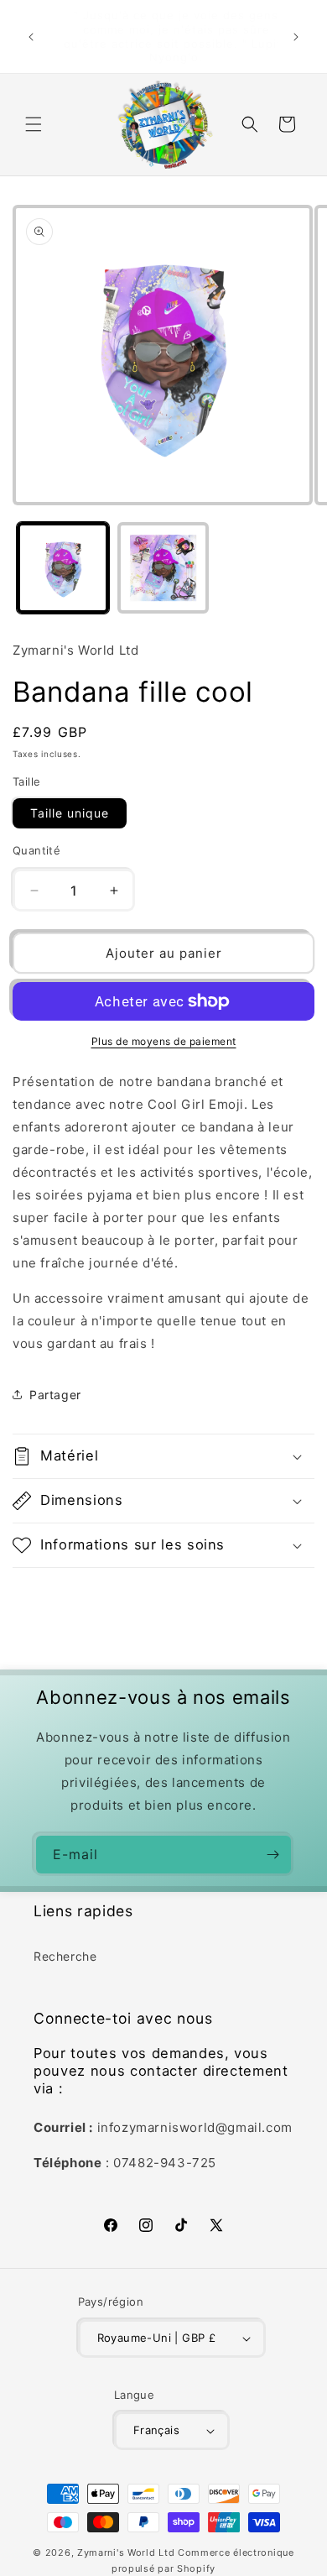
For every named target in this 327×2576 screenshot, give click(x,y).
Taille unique (70, 813)
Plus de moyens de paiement (164, 1041)
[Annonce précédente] (31, 37)
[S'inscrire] (272, 1855)
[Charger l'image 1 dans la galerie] (63, 568)
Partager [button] (55, 1395)
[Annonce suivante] (296, 37)
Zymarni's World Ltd (126, 2552)
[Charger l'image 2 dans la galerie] (163, 568)
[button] (34, 124)
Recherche (65, 1956)
